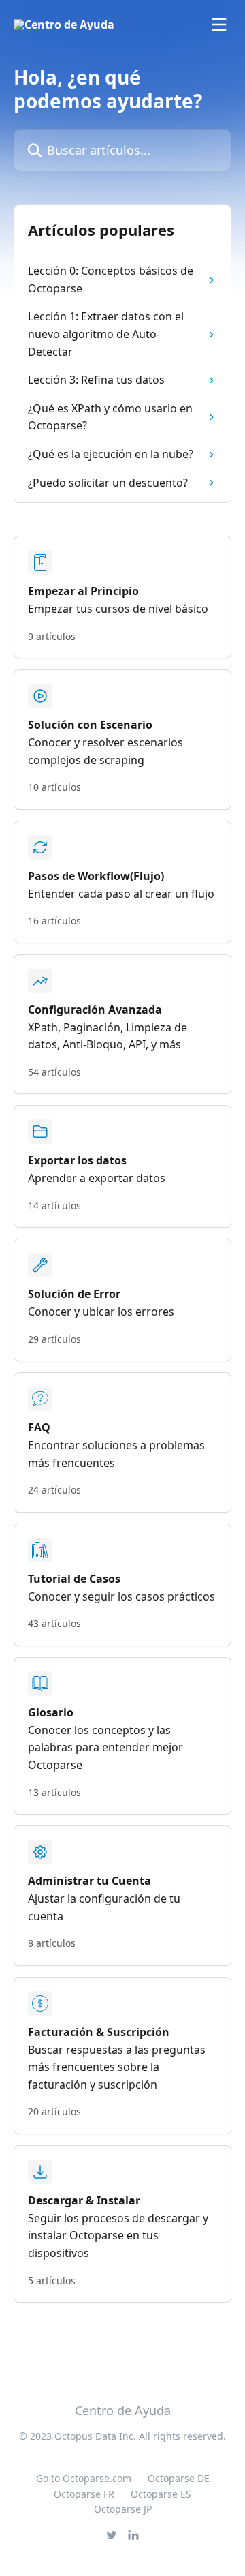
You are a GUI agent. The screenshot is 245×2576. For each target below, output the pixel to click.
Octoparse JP (123, 2509)
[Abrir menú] (219, 25)
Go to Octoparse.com (84, 2478)
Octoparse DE (179, 2478)
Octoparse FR (84, 2494)
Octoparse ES (161, 2494)
